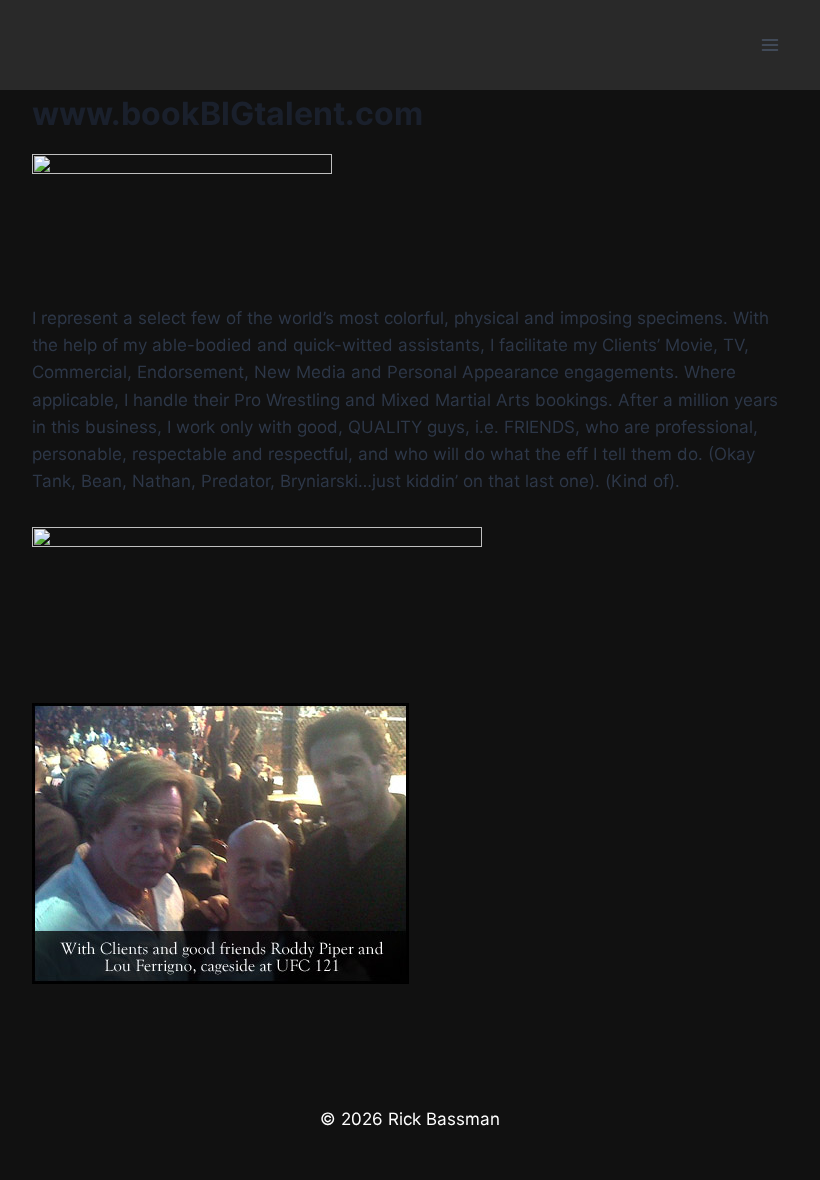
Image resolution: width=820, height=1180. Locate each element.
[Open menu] (769, 44)
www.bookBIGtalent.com (227, 113)
